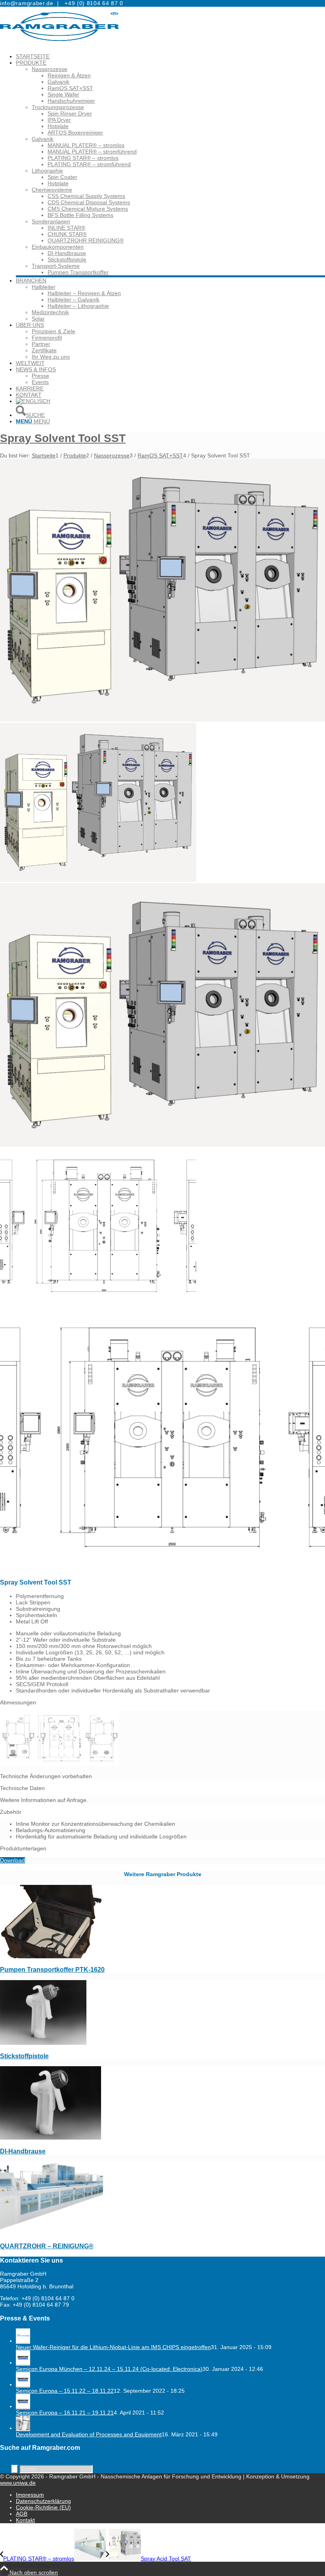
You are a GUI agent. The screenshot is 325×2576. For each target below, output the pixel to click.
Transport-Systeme (56, 266)
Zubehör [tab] (11, 1812)
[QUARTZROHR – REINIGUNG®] (52, 2233)
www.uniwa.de (18, 2483)
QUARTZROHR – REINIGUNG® (47, 2246)
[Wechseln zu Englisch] (33, 401)
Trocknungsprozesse (58, 107)
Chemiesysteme (52, 190)
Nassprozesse (50, 69)
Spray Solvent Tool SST (63, 438)
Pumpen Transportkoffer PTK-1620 (52, 1969)
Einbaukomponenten (58, 247)
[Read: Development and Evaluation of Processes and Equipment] (23, 2428)
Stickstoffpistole (24, 2056)
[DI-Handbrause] (51, 2138)
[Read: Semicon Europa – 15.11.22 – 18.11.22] (23, 2384)
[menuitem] (170, 56)
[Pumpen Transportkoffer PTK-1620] (52, 1956)
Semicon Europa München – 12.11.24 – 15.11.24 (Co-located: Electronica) (109, 2369)
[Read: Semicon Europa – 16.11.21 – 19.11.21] (23, 2406)
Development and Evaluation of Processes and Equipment (89, 2434)
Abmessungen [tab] (18, 1702)
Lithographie (47, 171)
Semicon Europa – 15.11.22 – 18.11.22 (65, 2391)
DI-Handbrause (23, 2151)
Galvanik (43, 139)
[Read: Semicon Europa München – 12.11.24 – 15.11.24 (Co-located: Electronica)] (23, 2363)
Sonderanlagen (51, 221)
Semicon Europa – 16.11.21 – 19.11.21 (65, 2413)
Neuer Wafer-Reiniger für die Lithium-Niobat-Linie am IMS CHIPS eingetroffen (113, 2347)
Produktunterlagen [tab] (23, 1848)
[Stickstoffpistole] (43, 2043)
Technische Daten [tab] (22, 1788)
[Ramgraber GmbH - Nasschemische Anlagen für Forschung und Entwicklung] (59, 44)
